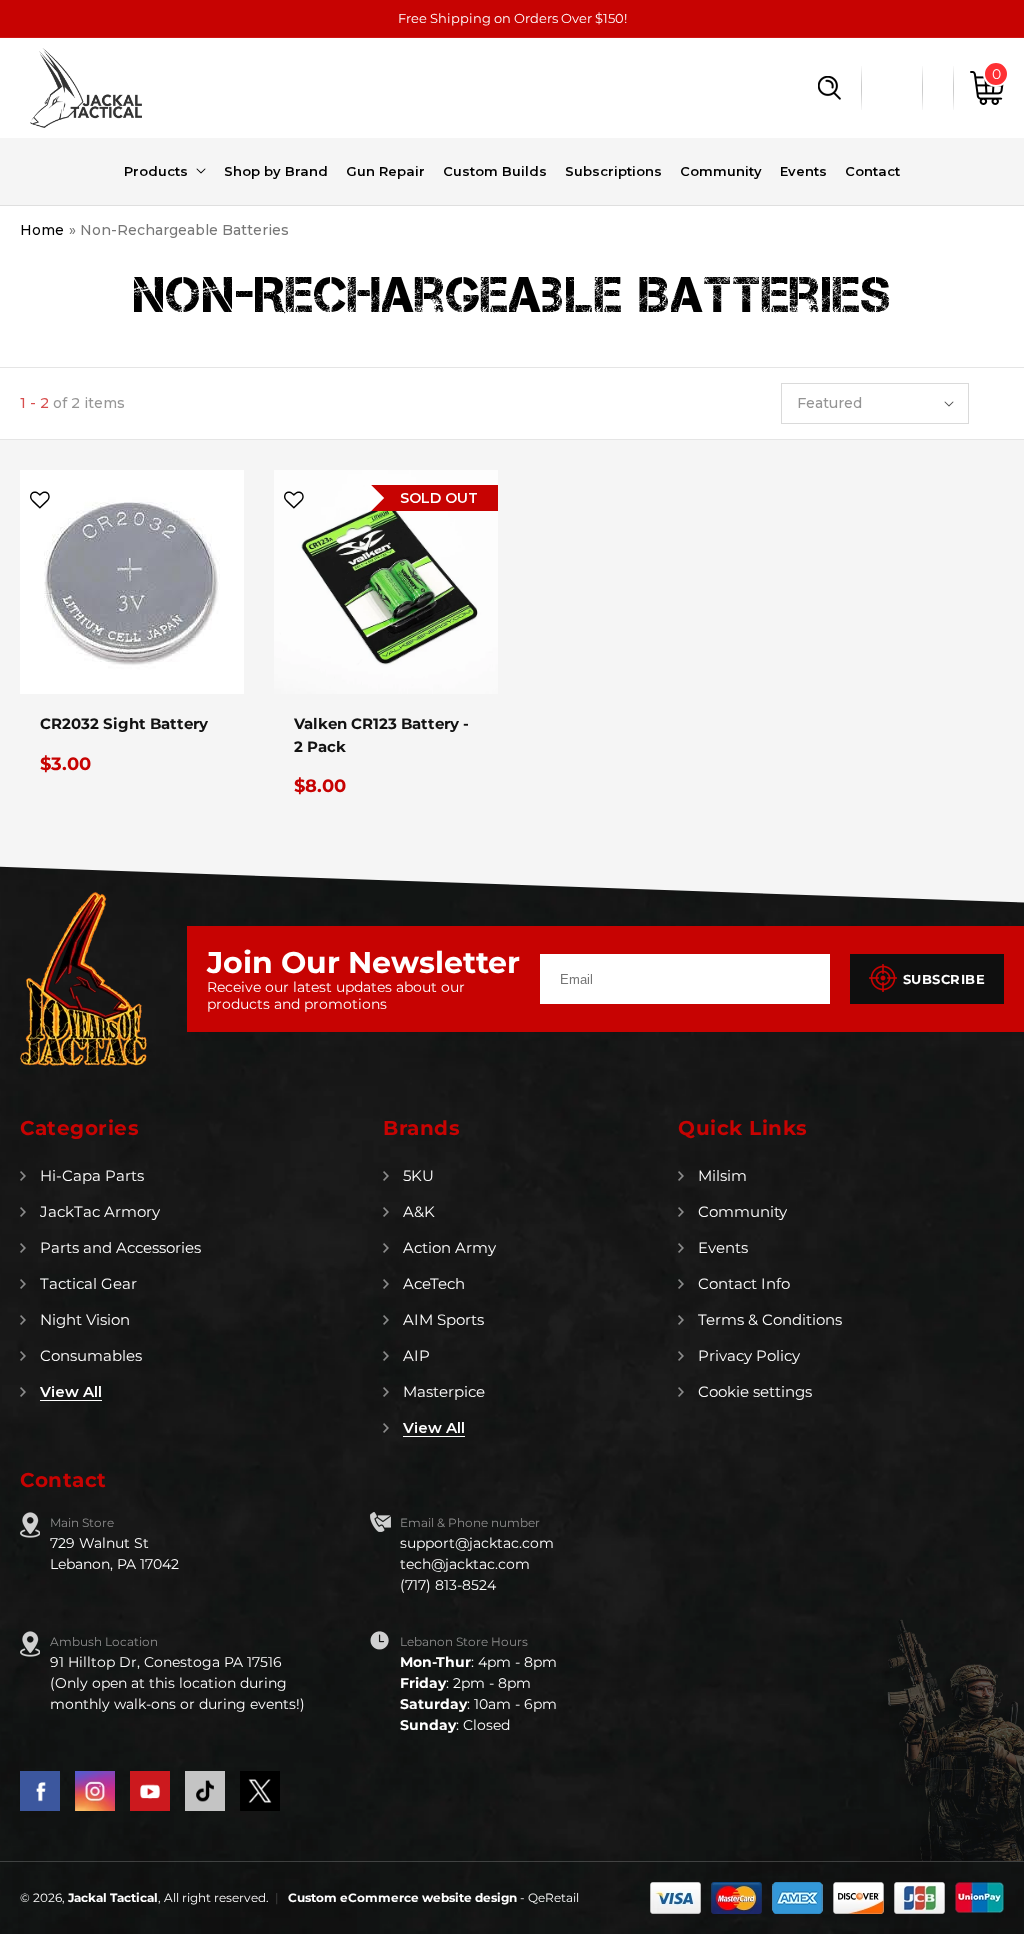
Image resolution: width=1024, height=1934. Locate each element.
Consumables (91, 1355)
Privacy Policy (749, 1355)
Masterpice (444, 1391)
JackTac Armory (100, 1211)
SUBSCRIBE (944, 979)
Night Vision (85, 1319)
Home (42, 230)
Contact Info (744, 1283)
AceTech (434, 1283)
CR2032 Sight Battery (124, 723)
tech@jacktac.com (465, 1564)
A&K (419, 1211)
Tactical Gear (88, 1283)
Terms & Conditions (770, 1319)
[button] (829, 88)
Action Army (449, 1247)
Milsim (722, 1175)
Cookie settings (755, 1391)
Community (742, 1211)
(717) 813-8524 (448, 1585)
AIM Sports (443, 1319)
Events (723, 1247)
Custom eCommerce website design (404, 1897)
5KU (418, 1175)
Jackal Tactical (113, 1897)
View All (71, 1391)
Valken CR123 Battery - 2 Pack (381, 735)
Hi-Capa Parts (92, 1175)
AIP (416, 1355)
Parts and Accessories (120, 1247)
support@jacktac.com (477, 1543)
